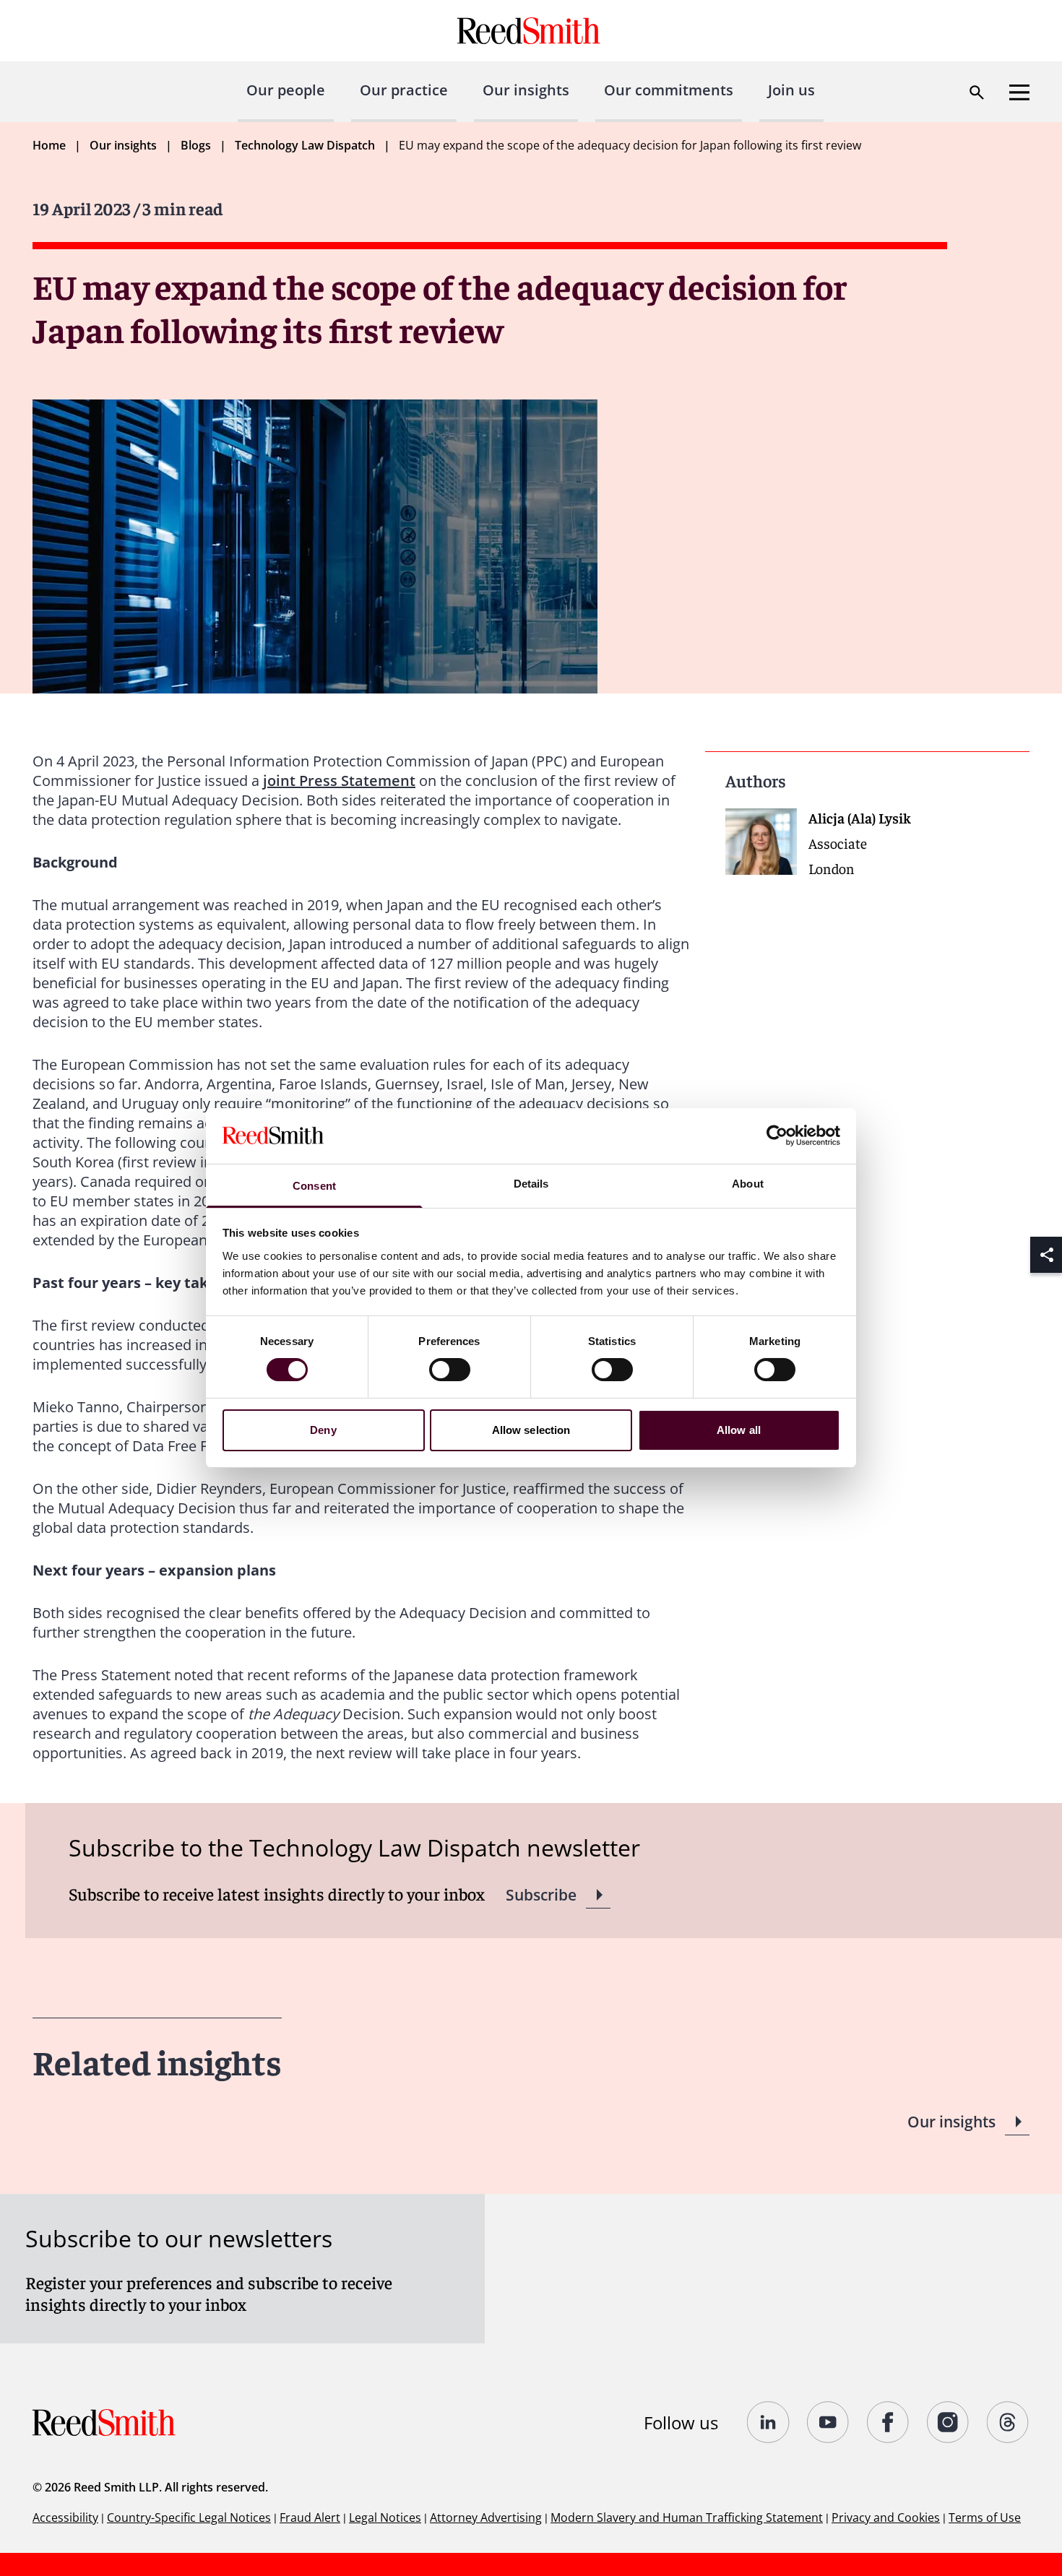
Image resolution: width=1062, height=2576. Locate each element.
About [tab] (748, 1184)
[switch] (450, 1370)
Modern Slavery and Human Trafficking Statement (687, 2517)
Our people (286, 90)
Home (49, 145)
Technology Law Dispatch (305, 145)
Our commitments (669, 90)
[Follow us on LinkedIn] (768, 2422)
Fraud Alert (310, 2517)
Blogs (196, 145)
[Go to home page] (531, 31)
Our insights (526, 90)
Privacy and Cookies (886, 2517)
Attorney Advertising (486, 2517)
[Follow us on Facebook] (888, 2422)
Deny (323, 1430)
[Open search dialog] (977, 92)
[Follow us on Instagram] (948, 2422)
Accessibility (65, 2517)
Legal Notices (385, 2517)
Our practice (404, 90)
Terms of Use (985, 2517)
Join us (791, 90)
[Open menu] (1019, 92)
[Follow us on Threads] (1008, 2422)
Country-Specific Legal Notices (189, 2517)
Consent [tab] (314, 1186)
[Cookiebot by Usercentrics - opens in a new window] (777, 1136)
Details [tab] (531, 1184)
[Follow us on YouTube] (828, 2422)
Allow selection (531, 1430)
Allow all (739, 1430)
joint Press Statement (339, 781)
